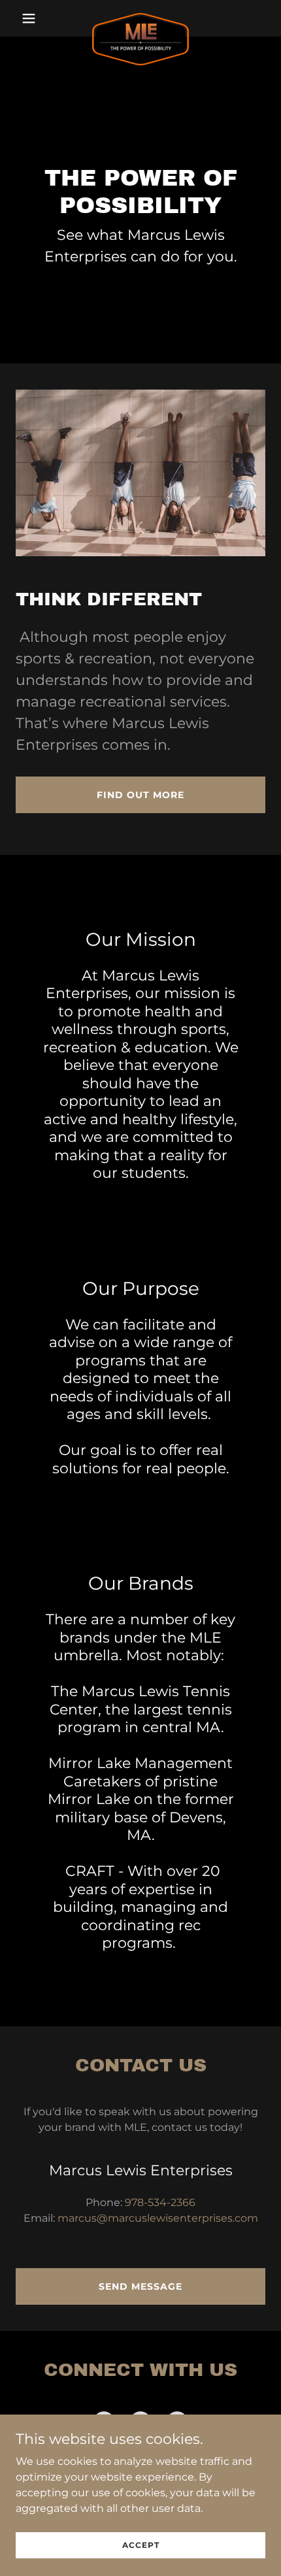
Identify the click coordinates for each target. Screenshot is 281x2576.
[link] (140, 18)
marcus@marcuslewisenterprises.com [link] (158, 2218)
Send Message (140, 2286)
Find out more (140, 795)
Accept (141, 2545)
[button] (34, 18)
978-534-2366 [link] (160, 2202)
